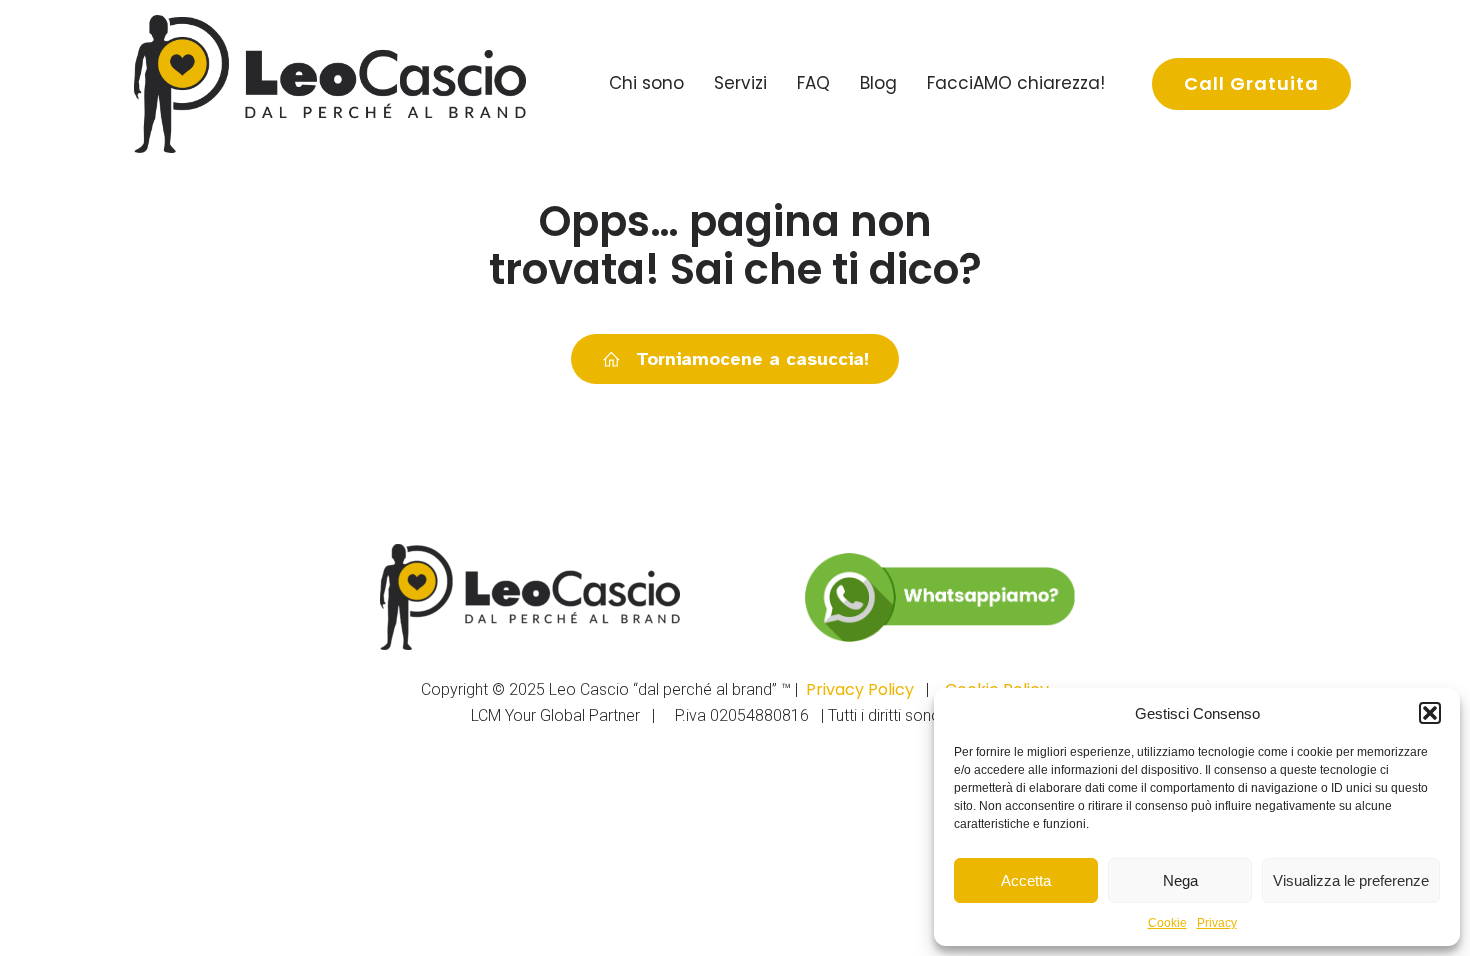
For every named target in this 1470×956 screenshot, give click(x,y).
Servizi (740, 83)
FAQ (813, 83)
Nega (1180, 880)
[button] (1430, 713)
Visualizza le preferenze (1351, 880)
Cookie (1167, 923)
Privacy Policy (860, 689)
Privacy (1217, 923)
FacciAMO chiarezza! (1016, 83)
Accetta (1026, 880)
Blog (878, 83)
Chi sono (646, 83)
